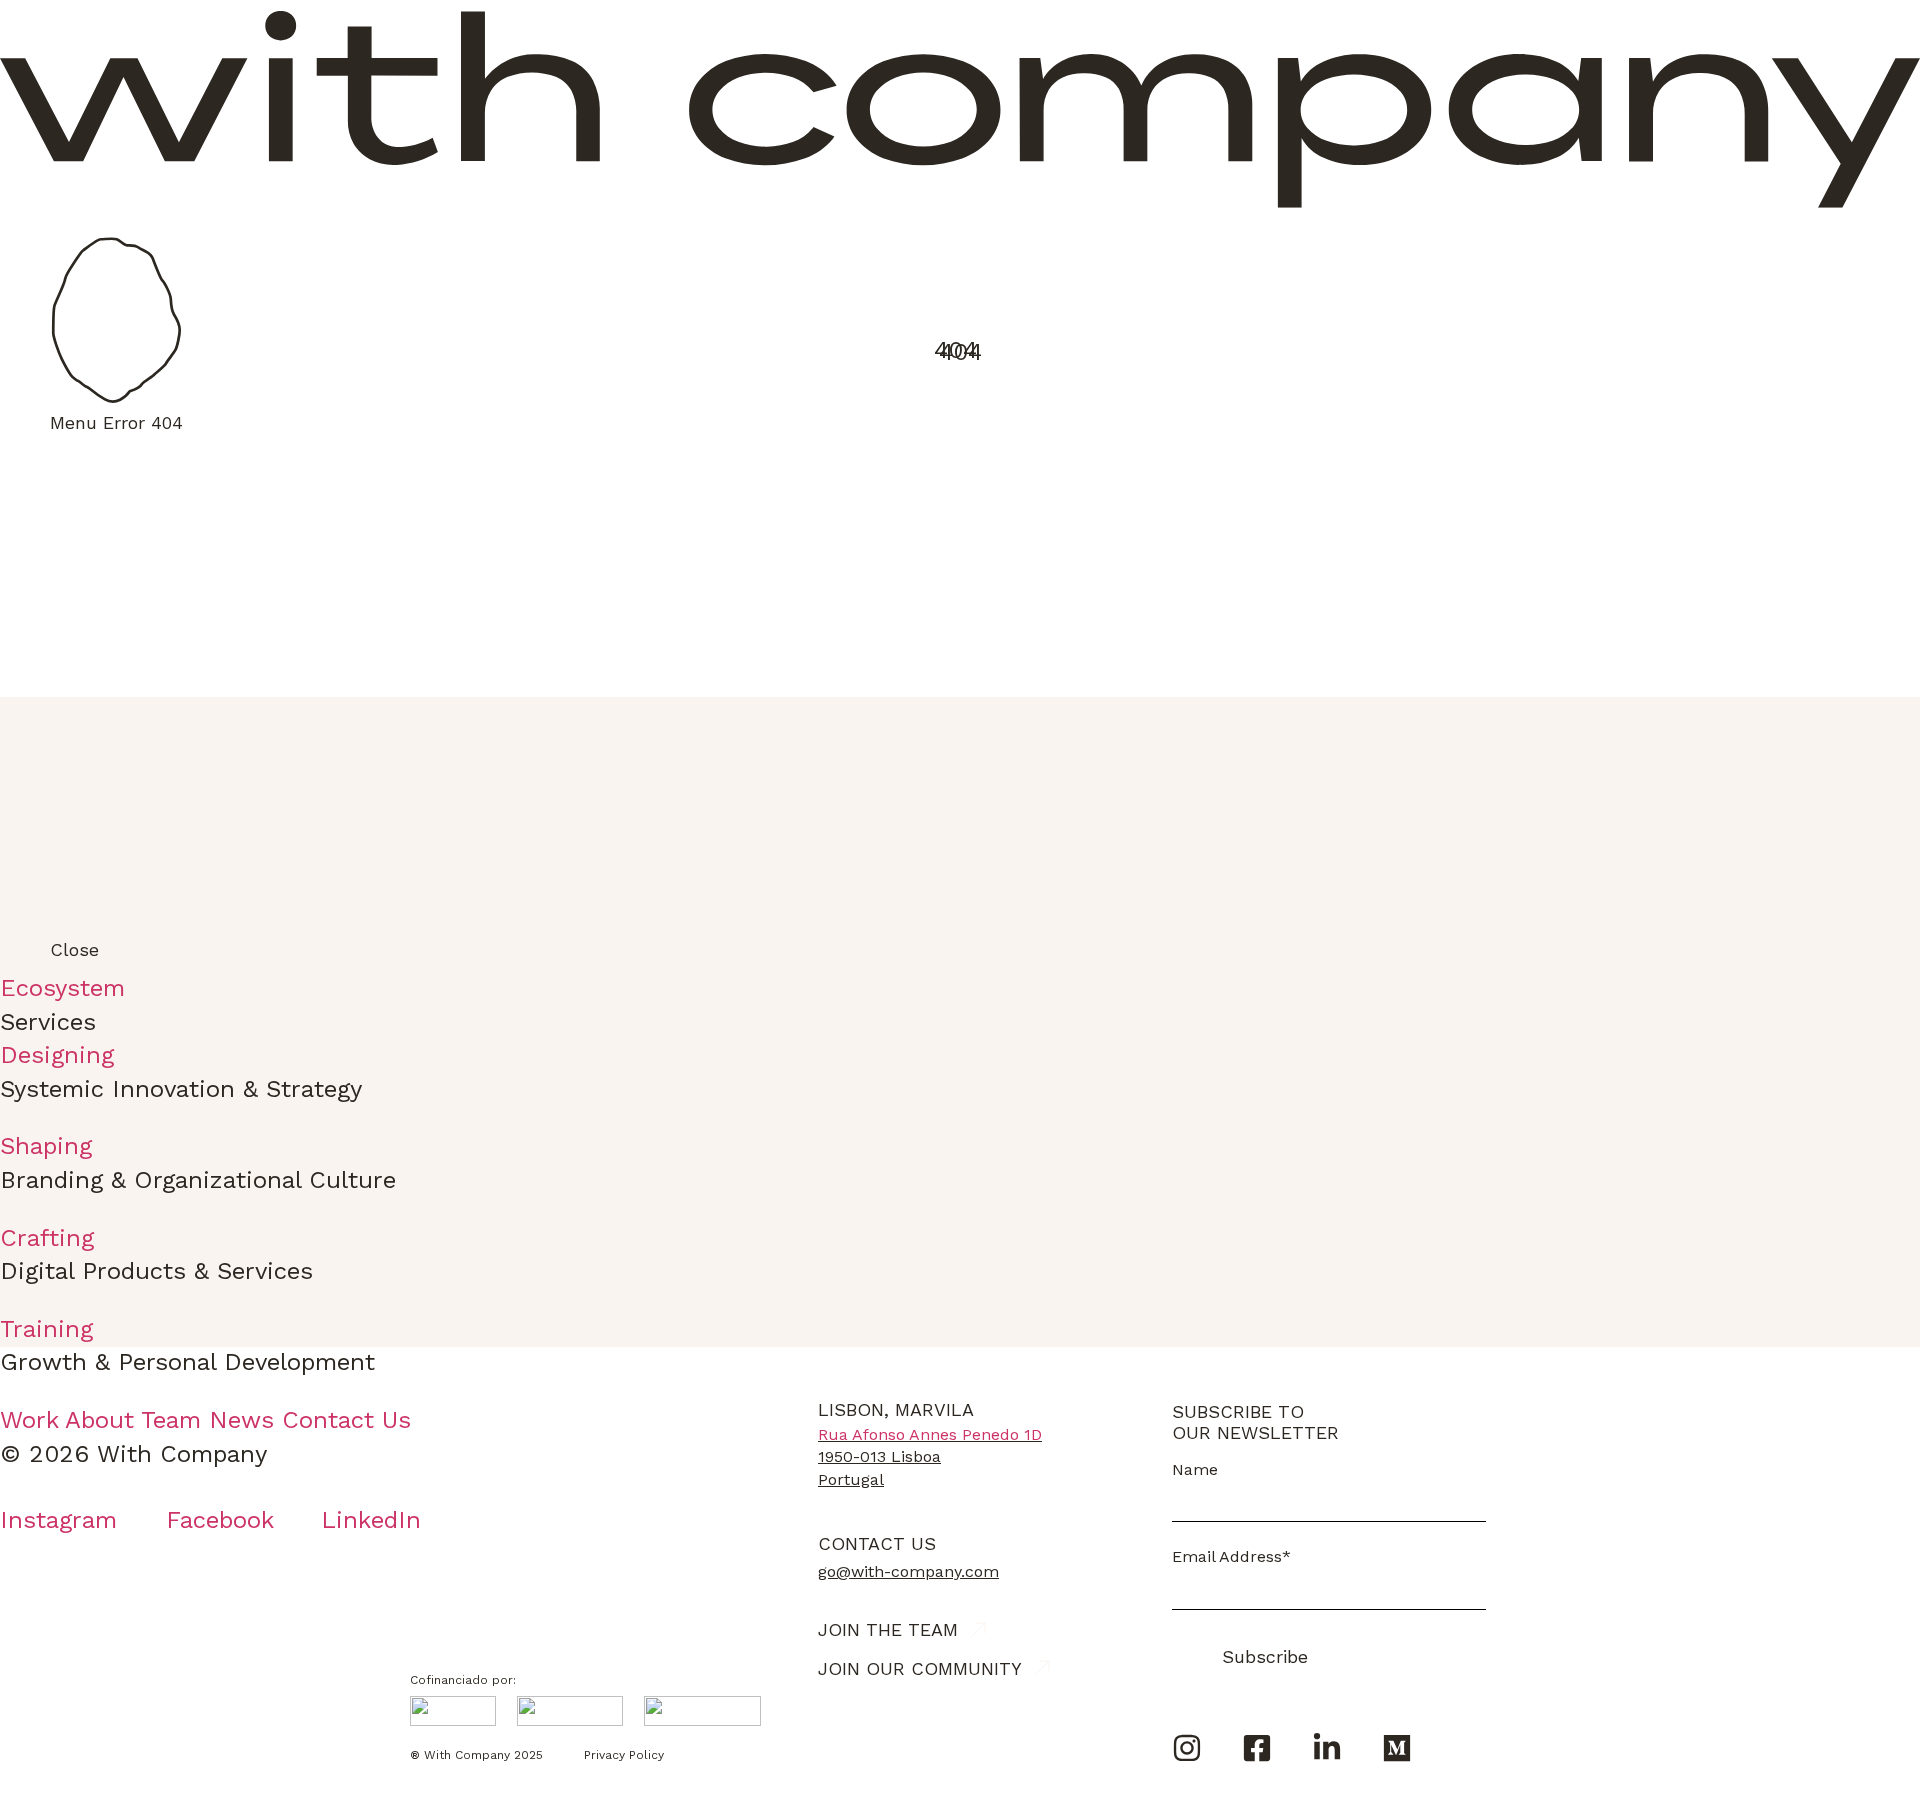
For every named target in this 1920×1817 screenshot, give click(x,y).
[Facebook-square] (1257, 1748)
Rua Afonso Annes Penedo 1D (930, 1434)
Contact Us (877, 1543)
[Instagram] (1187, 1748)
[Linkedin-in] (1327, 1748)
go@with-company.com (908, 1571)
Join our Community (920, 1668)
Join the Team (888, 1629)
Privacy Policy (624, 1755)
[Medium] (1397, 1748)
